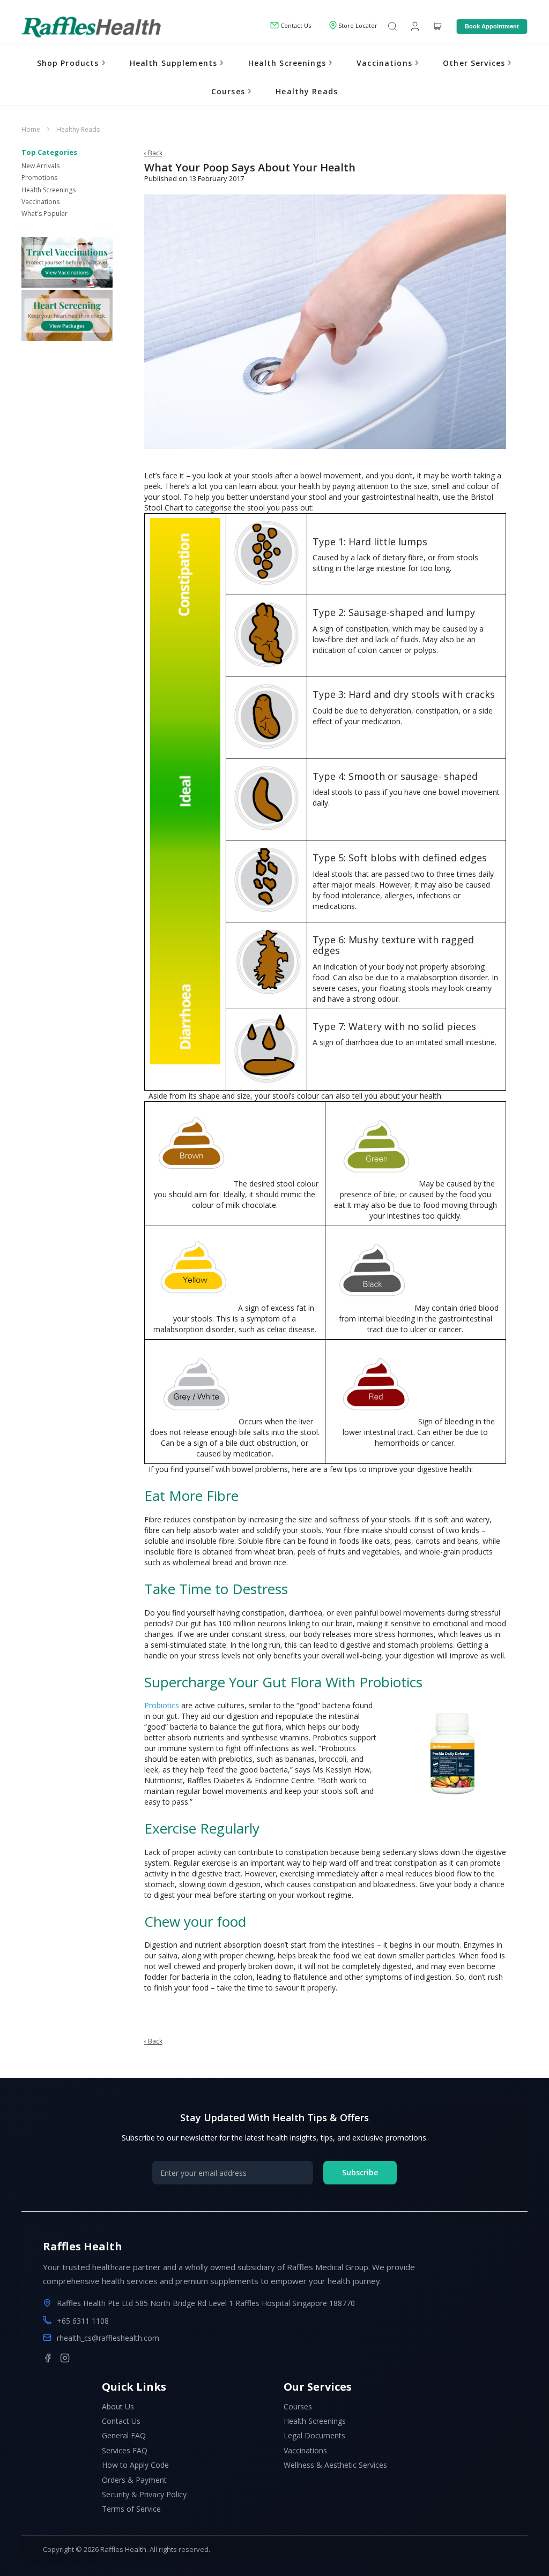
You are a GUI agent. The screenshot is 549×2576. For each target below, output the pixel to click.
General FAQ (124, 2435)
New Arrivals (40, 166)
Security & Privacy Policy (144, 2494)
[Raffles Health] (91, 27)
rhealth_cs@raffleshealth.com (108, 2338)
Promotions (39, 178)
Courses (229, 91)
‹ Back (153, 153)
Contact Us (121, 2421)
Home (32, 129)
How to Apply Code (135, 2465)
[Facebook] (48, 2358)
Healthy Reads (307, 91)
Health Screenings (288, 63)
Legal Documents (314, 2435)
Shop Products (69, 63)
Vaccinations (386, 63)
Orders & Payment (134, 2480)
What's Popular (44, 213)
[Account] (414, 26)
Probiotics (162, 1705)
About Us (118, 2406)
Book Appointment (492, 26)
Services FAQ (125, 2450)
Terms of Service (131, 2509)
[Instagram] (65, 2358)
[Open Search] (392, 27)
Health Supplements (175, 63)
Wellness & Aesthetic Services (335, 2465)
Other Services (475, 63)
